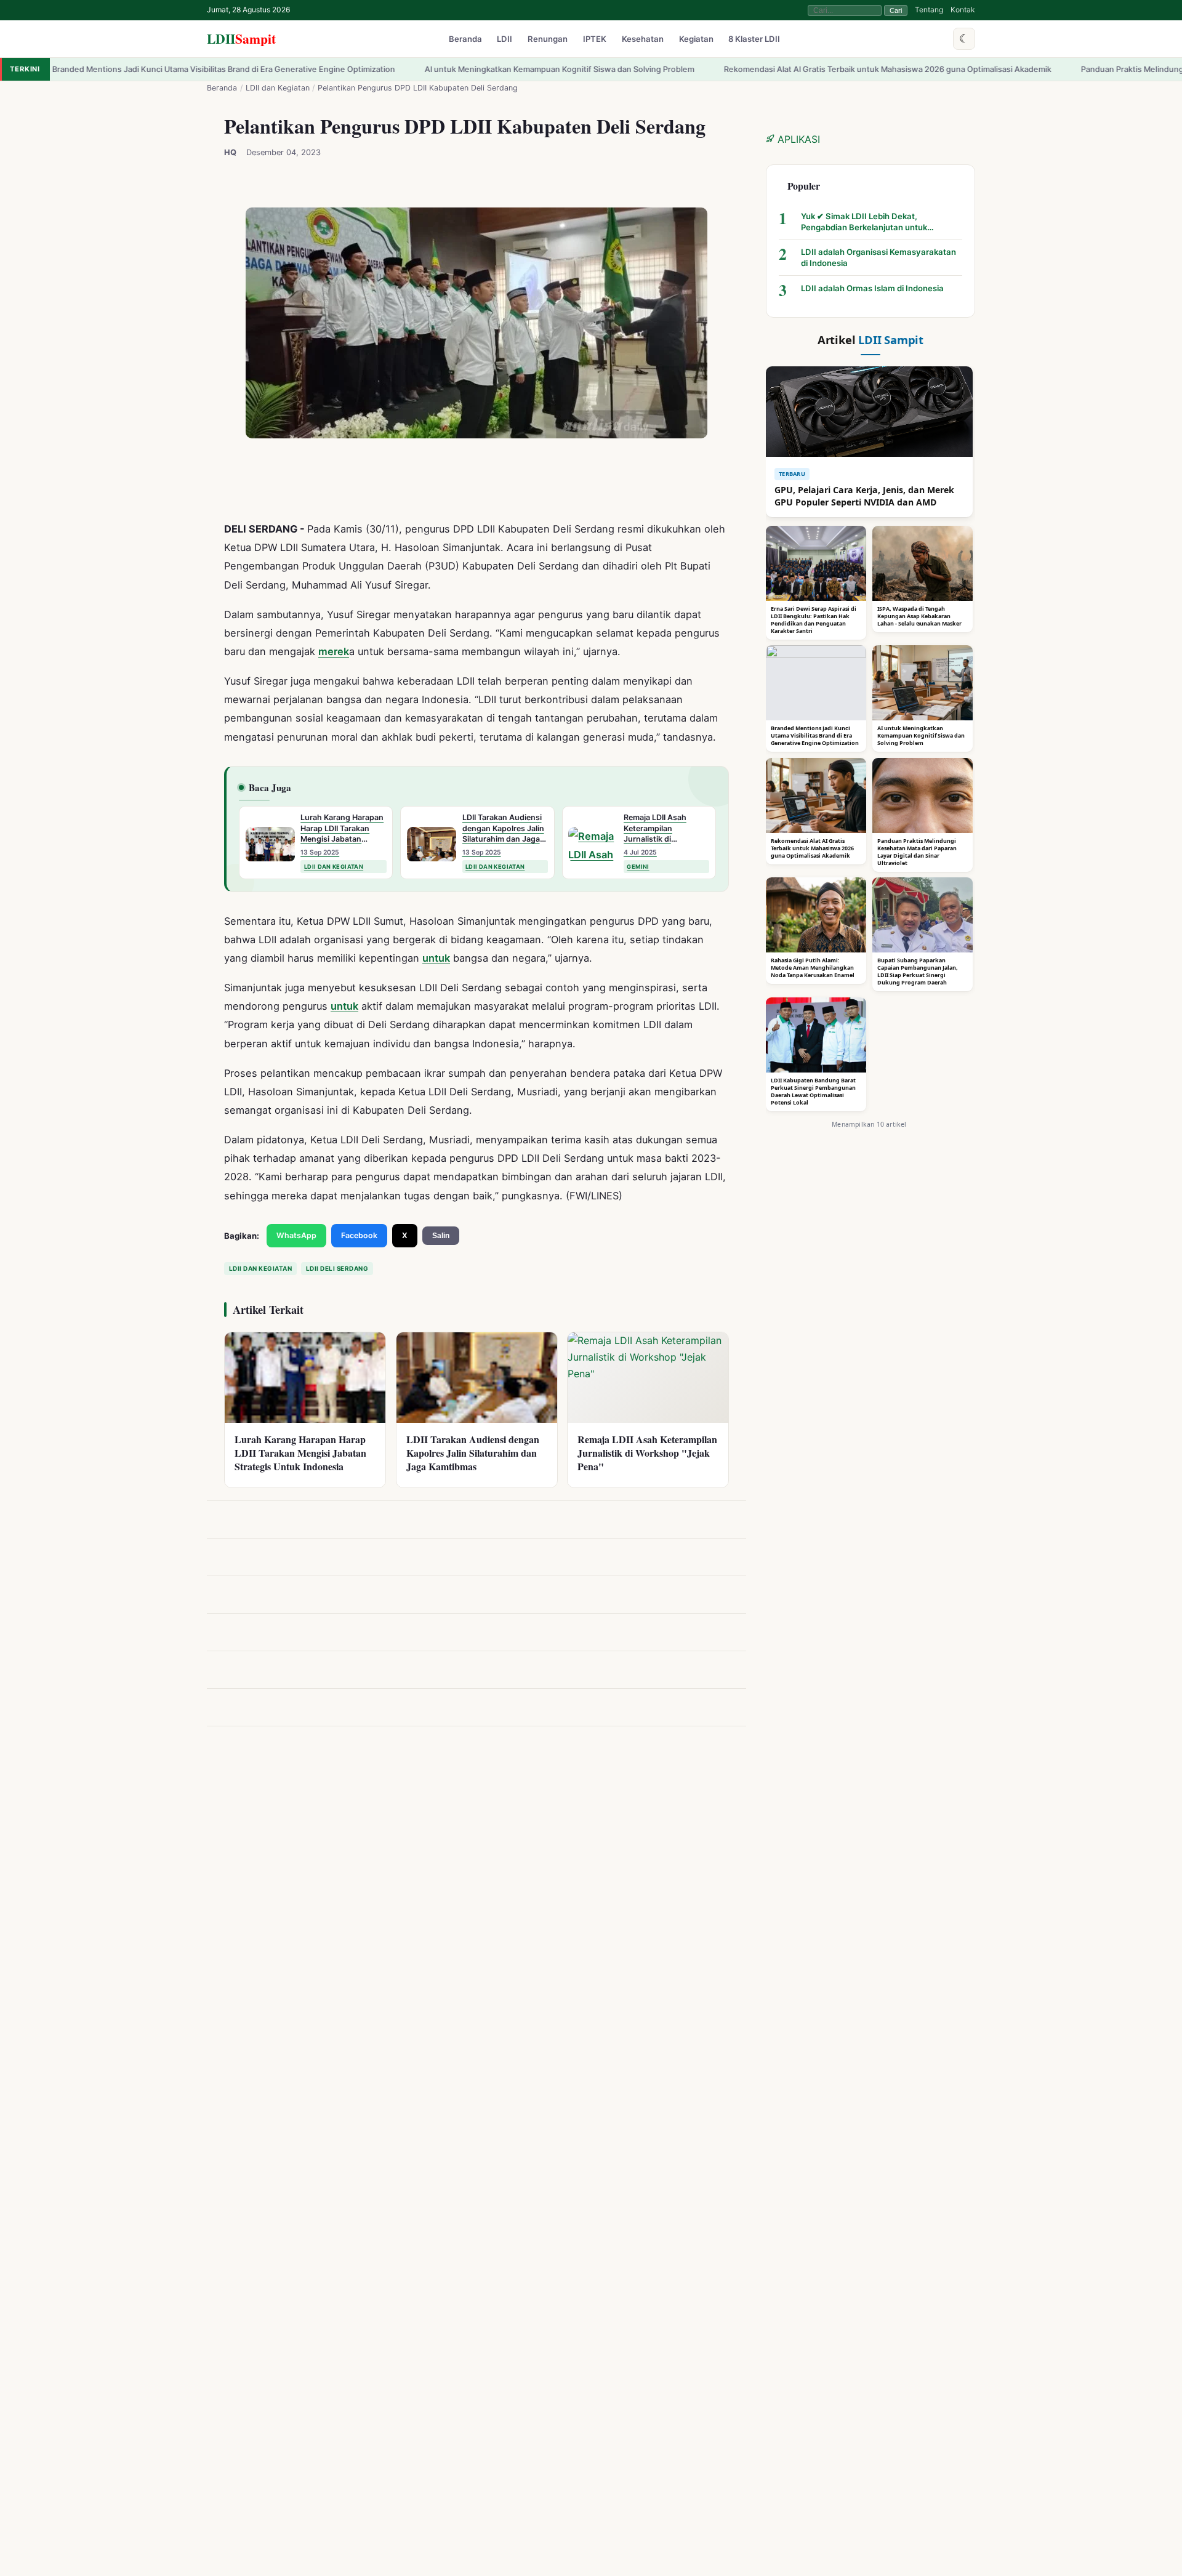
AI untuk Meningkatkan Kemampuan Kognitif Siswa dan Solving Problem (437, 69)
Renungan (548, 39)
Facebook (359, 1235)
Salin (441, 1236)
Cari (896, 10)
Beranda (465, 39)
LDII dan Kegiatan (278, 88)
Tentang (929, 10)
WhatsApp (296, 1235)
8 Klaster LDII (754, 39)
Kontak (963, 10)
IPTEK (595, 39)
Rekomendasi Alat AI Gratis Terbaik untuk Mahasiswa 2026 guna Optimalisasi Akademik (765, 69)
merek (334, 651)
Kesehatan (643, 39)
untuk (436, 959)
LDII (241, 38)
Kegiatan (696, 39)
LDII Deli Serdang (337, 1268)
